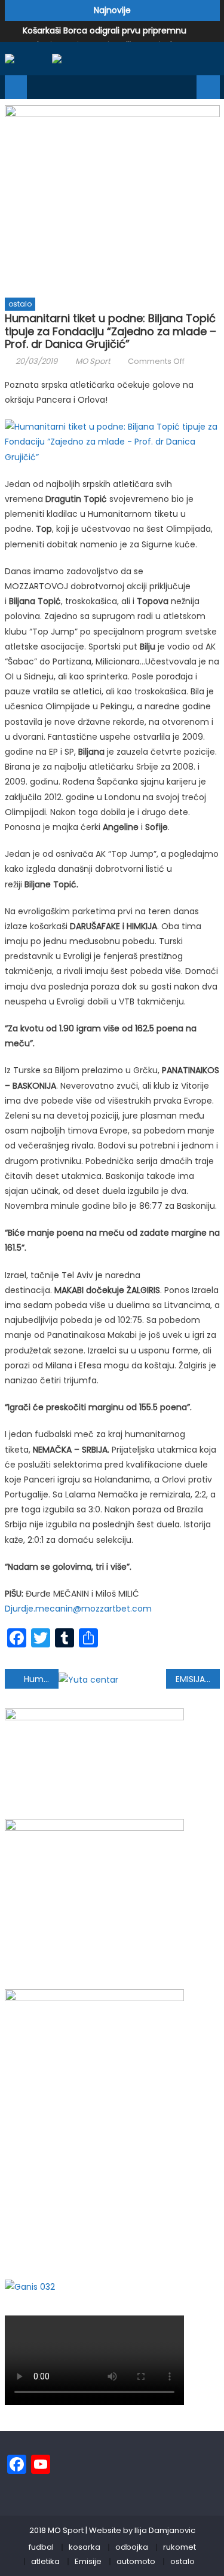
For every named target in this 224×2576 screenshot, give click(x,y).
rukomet (179, 2547)
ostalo (20, 304)
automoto (136, 2561)
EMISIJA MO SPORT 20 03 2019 (198, 1679)
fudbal (41, 2547)
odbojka (132, 2547)
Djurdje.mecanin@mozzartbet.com (78, 1609)
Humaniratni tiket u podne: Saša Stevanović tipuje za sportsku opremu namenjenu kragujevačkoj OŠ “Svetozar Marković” (41, 1679)
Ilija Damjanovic (165, 2530)
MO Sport (93, 361)
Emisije (88, 2561)
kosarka (85, 2547)
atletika (45, 2561)
